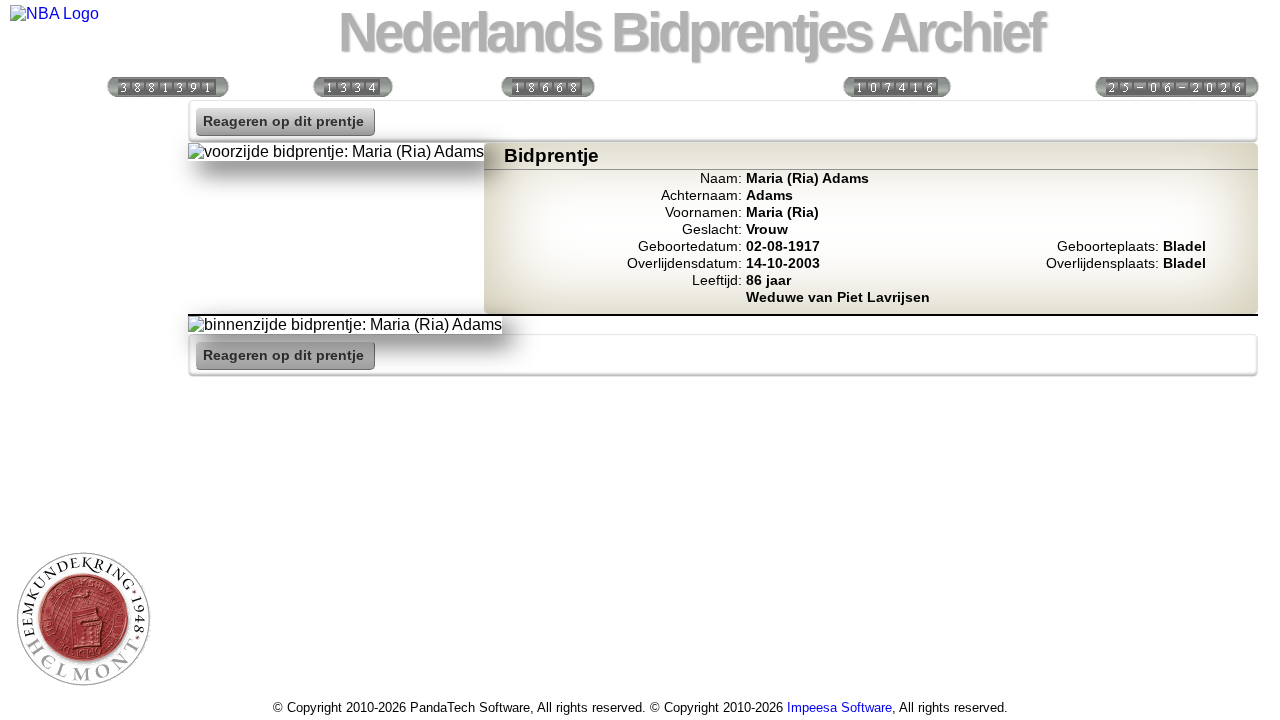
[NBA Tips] (83, 250)
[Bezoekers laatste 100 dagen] (352, 85)
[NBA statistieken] (83, 207)
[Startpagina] (83, 121)
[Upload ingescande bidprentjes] (83, 336)
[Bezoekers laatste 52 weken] (547, 85)
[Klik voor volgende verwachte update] (1176, 85)
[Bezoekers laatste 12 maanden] (167, 85)
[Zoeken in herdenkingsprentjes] (83, 465)
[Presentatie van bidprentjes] (83, 422)
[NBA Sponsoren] (83, 551)
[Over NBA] (54, 13)
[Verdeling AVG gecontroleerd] (896, 85)
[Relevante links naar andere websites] (83, 379)
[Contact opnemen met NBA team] (83, 293)
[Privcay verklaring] (83, 508)
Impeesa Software (839, 707)
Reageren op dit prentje (283, 121)
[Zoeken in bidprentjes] (83, 164)
